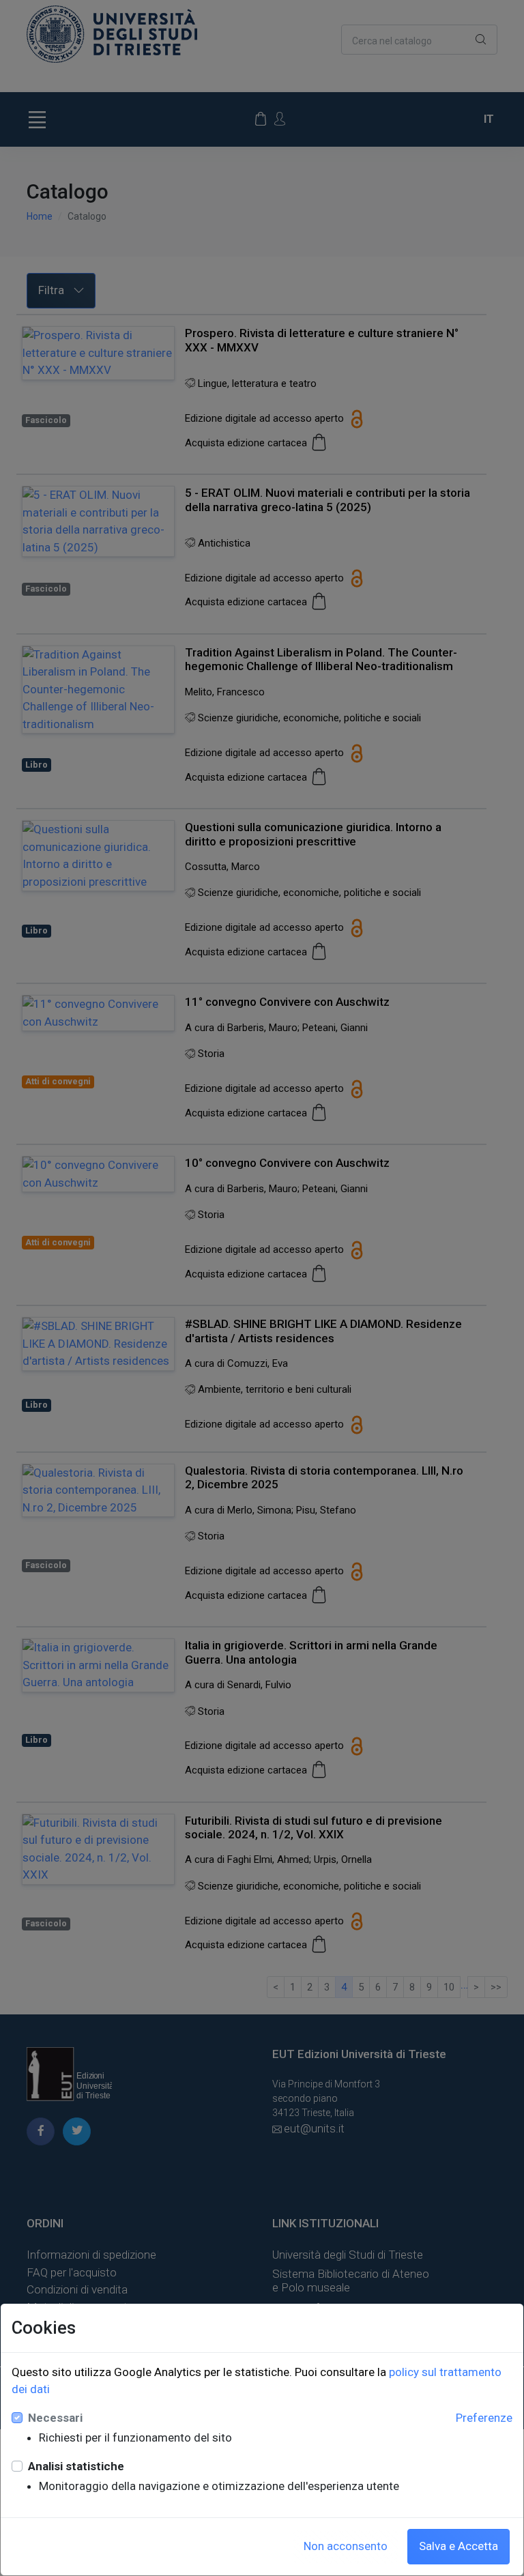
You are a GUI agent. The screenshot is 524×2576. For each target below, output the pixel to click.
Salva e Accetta (458, 2546)
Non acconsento (346, 2546)
